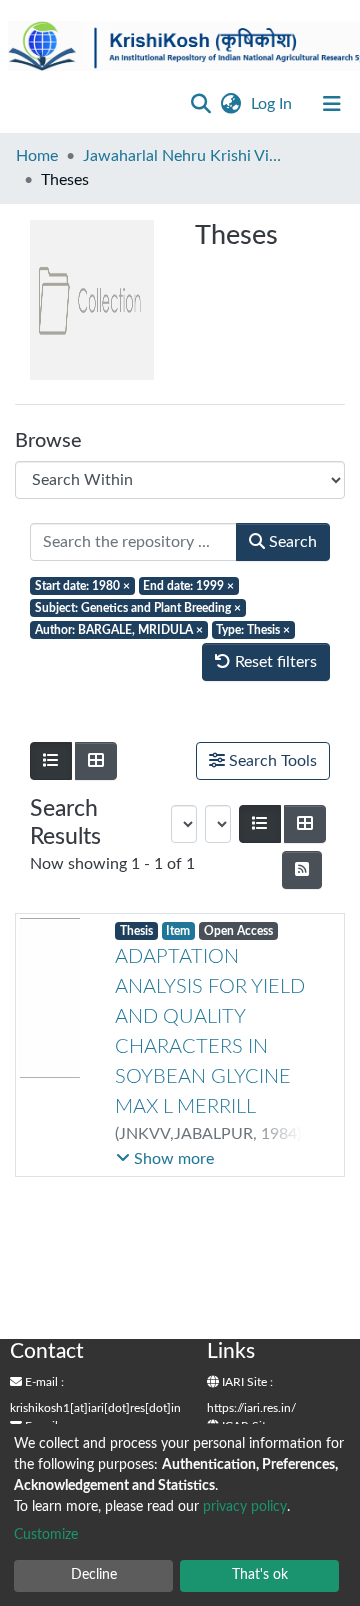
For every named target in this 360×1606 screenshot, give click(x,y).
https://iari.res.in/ (251, 1408)
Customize (46, 1535)
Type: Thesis (253, 630)
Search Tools (271, 761)
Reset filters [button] (274, 662)
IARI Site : (246, 1382)
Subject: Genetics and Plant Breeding (138, 608)
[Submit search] (200, 104)
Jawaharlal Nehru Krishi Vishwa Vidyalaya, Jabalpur (183, 156)
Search (291, 542)
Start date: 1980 (82, 586)
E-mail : (43, 1382)
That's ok (260, 1575)
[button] (230, 104)
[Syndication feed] (302, 870)
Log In (273, 104)
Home (37, 156)
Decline (94, 1575)
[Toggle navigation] (332, 104)
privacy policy (245, 1507)
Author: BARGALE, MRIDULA (119, 630)
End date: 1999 (188, 586)
